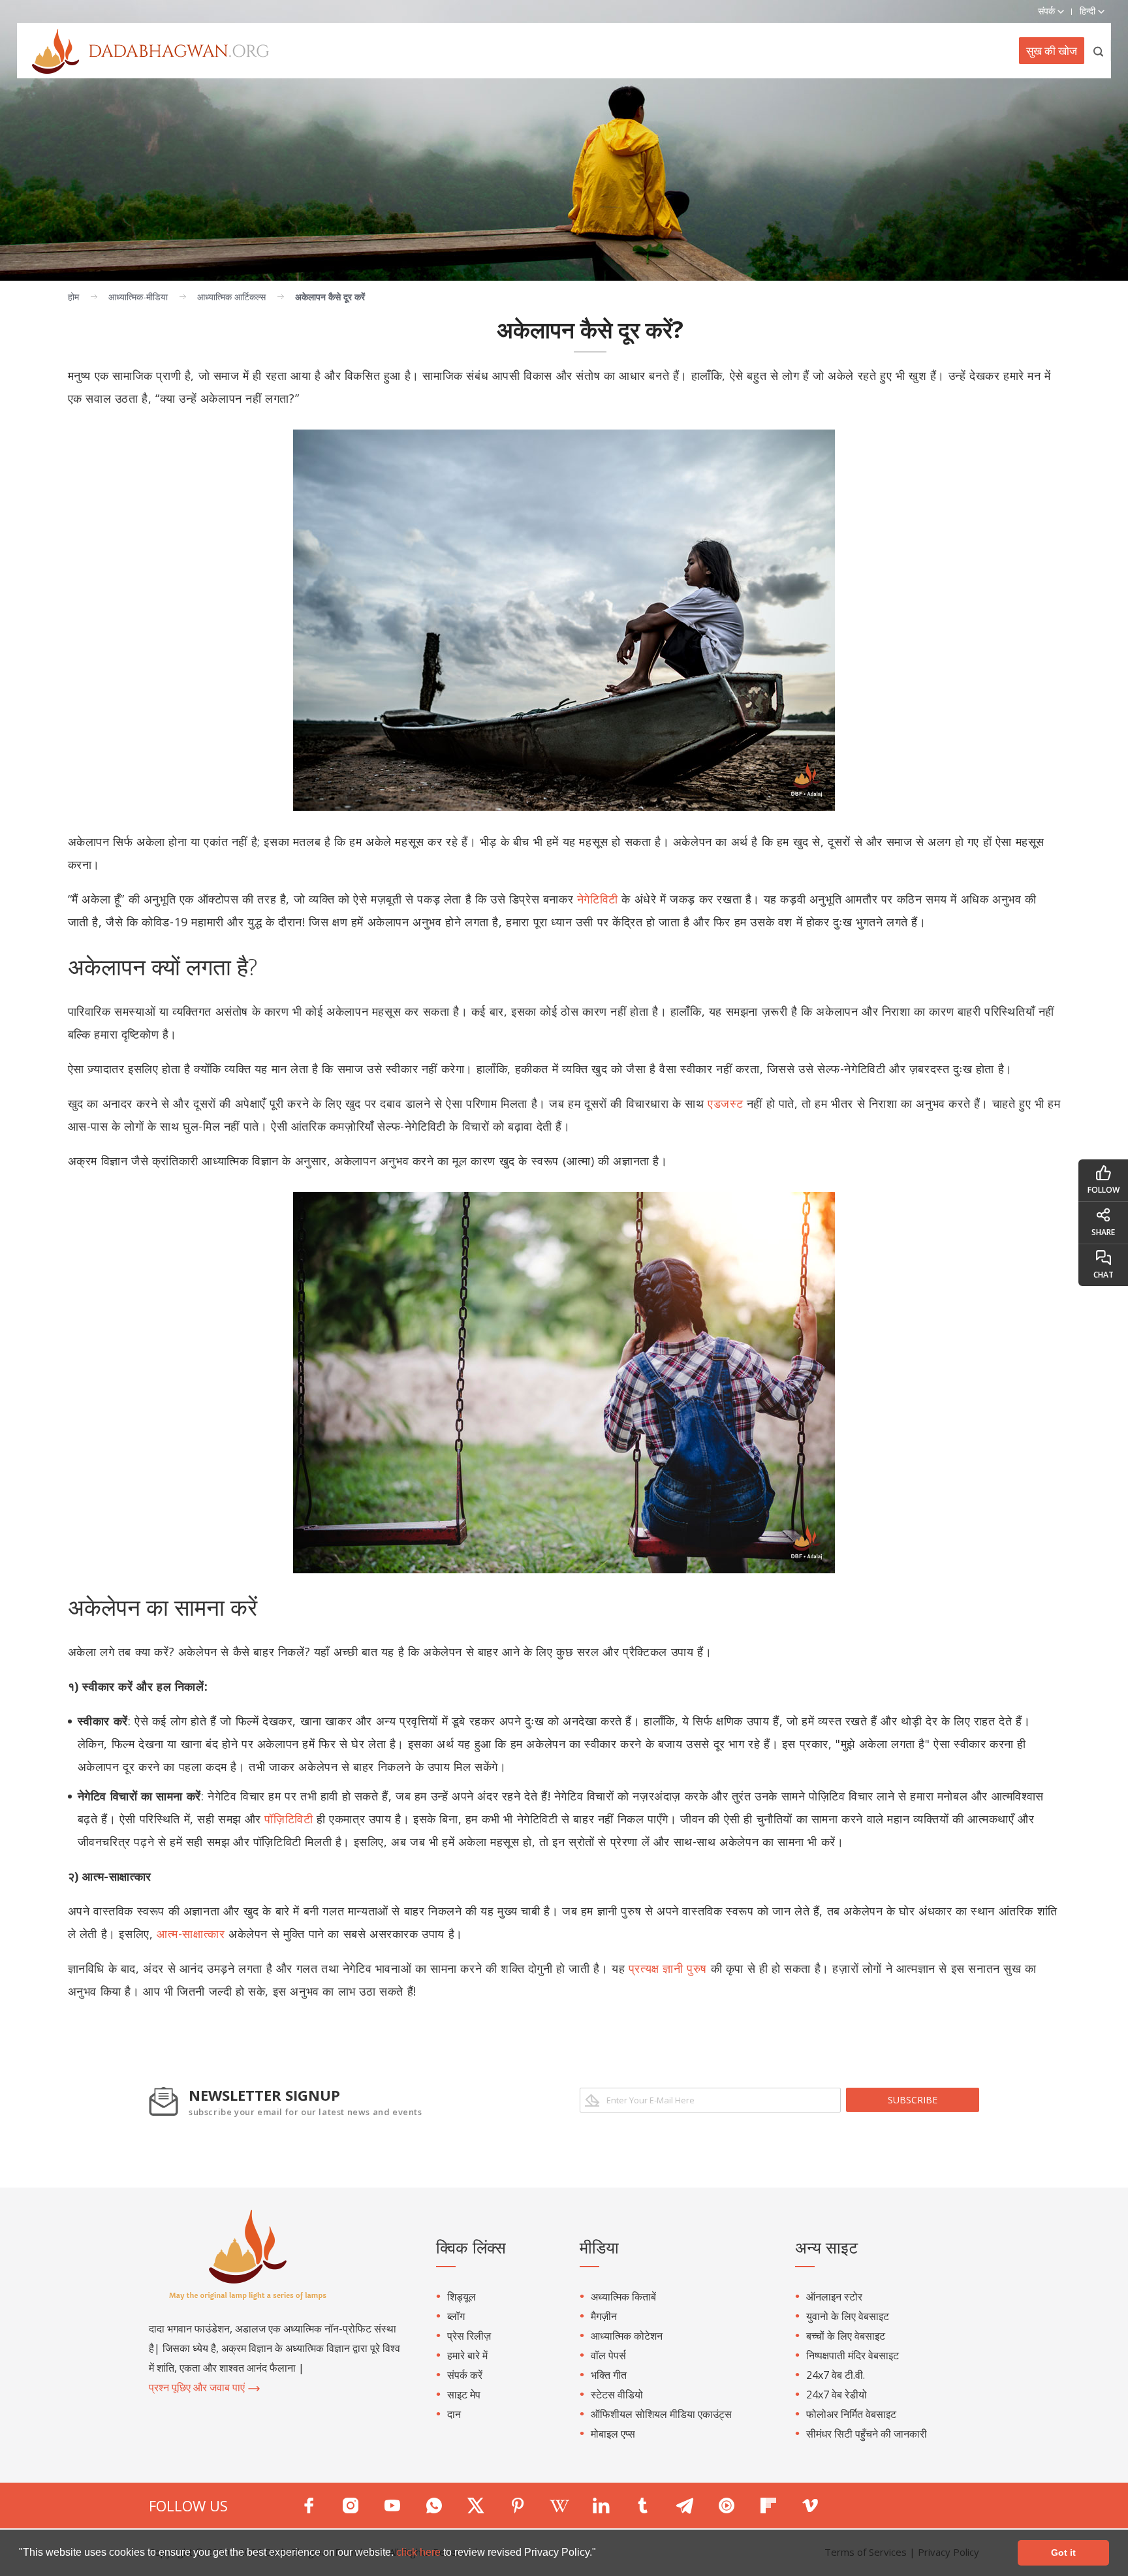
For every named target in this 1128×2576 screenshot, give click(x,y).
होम (73, 297)
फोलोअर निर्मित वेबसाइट (851, 2414)
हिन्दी (1089, 11)
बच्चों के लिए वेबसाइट (846, 2336)
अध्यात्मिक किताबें (623, 2297)
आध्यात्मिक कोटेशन (627, 2336)
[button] (601, 2554)
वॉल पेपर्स (608, 2355)
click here (420, 2552)
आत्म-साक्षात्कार (191, 1934)
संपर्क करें (465, 2375)
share (1103, 1232)
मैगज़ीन (604, 2316)
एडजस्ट (725, 1103)
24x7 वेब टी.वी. (836, 2375)
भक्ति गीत (609, 2375)
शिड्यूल (462, 2297)
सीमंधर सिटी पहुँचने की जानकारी (867, 2434)
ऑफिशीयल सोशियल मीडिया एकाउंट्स (661, 2414)
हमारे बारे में (467, 2355)
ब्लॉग (456, 2316)
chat (1104, 1275)
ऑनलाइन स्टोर (834, 2297)
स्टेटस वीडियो (617, 2395)
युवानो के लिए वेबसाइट (848, 2316)
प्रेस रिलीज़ (469, 2336)
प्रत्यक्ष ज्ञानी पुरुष (668, 1968)
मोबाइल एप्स (613, 2434)
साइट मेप (464, 2395)
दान (454, 2414)
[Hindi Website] (143, 50)
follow (1104, 1190)
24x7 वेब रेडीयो (837, 2395)
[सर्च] (1099, 51)
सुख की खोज (1052, 51)
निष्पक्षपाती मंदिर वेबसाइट (853, 2355)
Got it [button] (1063, 2552)
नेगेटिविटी (598, 899)
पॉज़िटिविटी (289, 1819)
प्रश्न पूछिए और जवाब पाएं (198, 2387)
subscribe (913, 2100)
